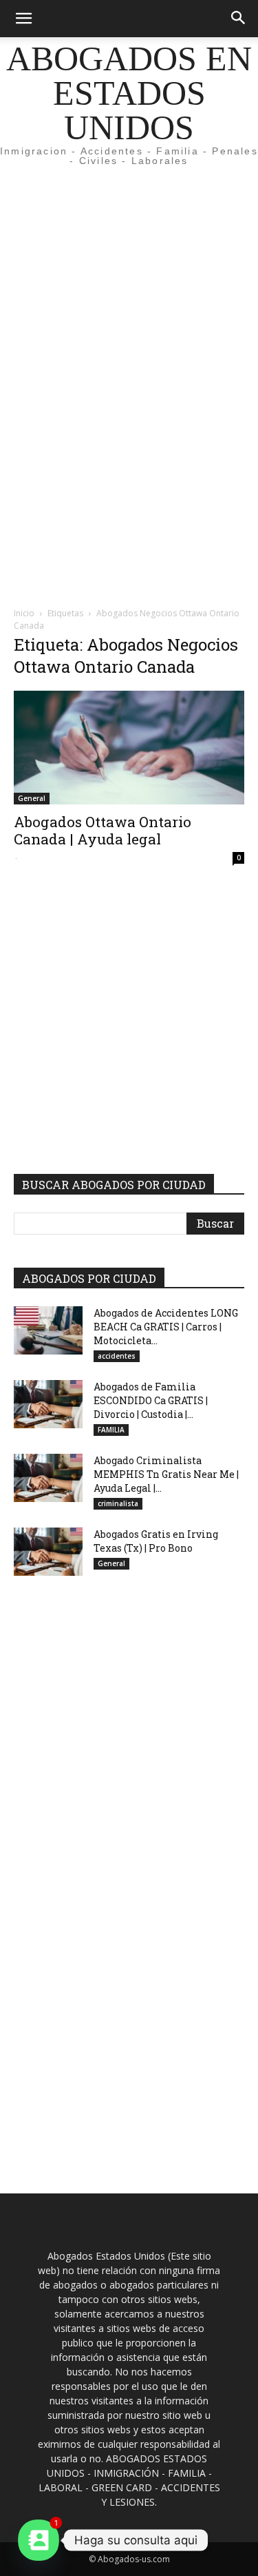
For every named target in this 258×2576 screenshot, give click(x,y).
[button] (23, 19)
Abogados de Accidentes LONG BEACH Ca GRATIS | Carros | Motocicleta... (166, 1327)
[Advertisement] (129, 251)
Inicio (24, 613)
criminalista (118, 1503)
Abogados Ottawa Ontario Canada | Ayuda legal (103, 830)
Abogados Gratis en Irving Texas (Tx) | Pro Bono (156, 1541)
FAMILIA (111, 1430)
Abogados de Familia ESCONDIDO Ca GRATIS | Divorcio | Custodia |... (151, 1400)
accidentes (117, 1356)
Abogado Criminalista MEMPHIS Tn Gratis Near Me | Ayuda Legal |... (166, 1474)
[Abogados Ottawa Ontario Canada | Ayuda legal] (129, 748)
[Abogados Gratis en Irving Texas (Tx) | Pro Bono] (48, 1552)
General (32, 798)
